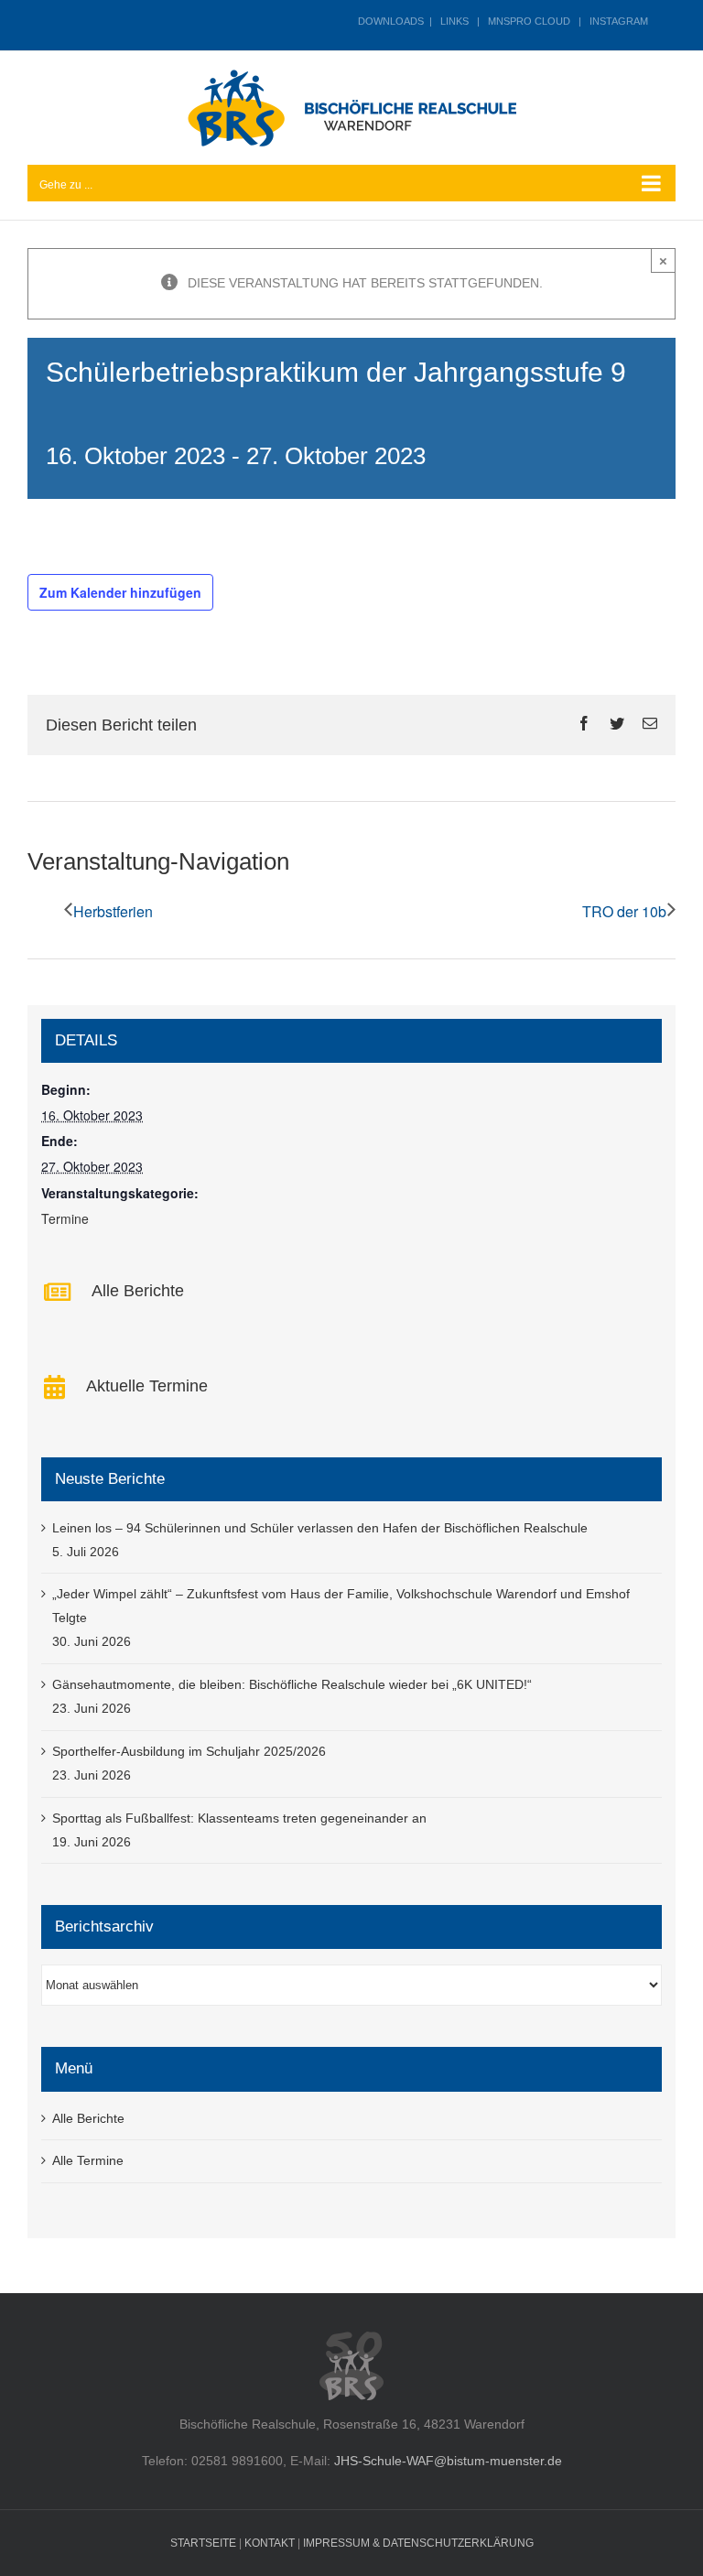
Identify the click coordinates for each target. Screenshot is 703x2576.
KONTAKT (270, 2543)
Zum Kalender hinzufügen (120, 592)
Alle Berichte (88, 2118)
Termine (65, 1218)
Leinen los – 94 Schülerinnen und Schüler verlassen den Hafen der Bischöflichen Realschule (320, 1528)
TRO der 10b (624, 911)
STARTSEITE (203, 2543)
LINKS (454, 21)
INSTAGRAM (619, 21)
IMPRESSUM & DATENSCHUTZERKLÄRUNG (418, 2543)
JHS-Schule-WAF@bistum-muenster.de (448, 2461)
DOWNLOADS (391, 21)
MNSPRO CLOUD (529, 21)
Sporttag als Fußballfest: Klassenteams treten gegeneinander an (239, 1818)
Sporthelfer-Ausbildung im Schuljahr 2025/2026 (189, 1751)
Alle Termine (88, 2160)
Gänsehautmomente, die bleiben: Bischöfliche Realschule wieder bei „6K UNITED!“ (292, 1684)
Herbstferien (113, 911)
